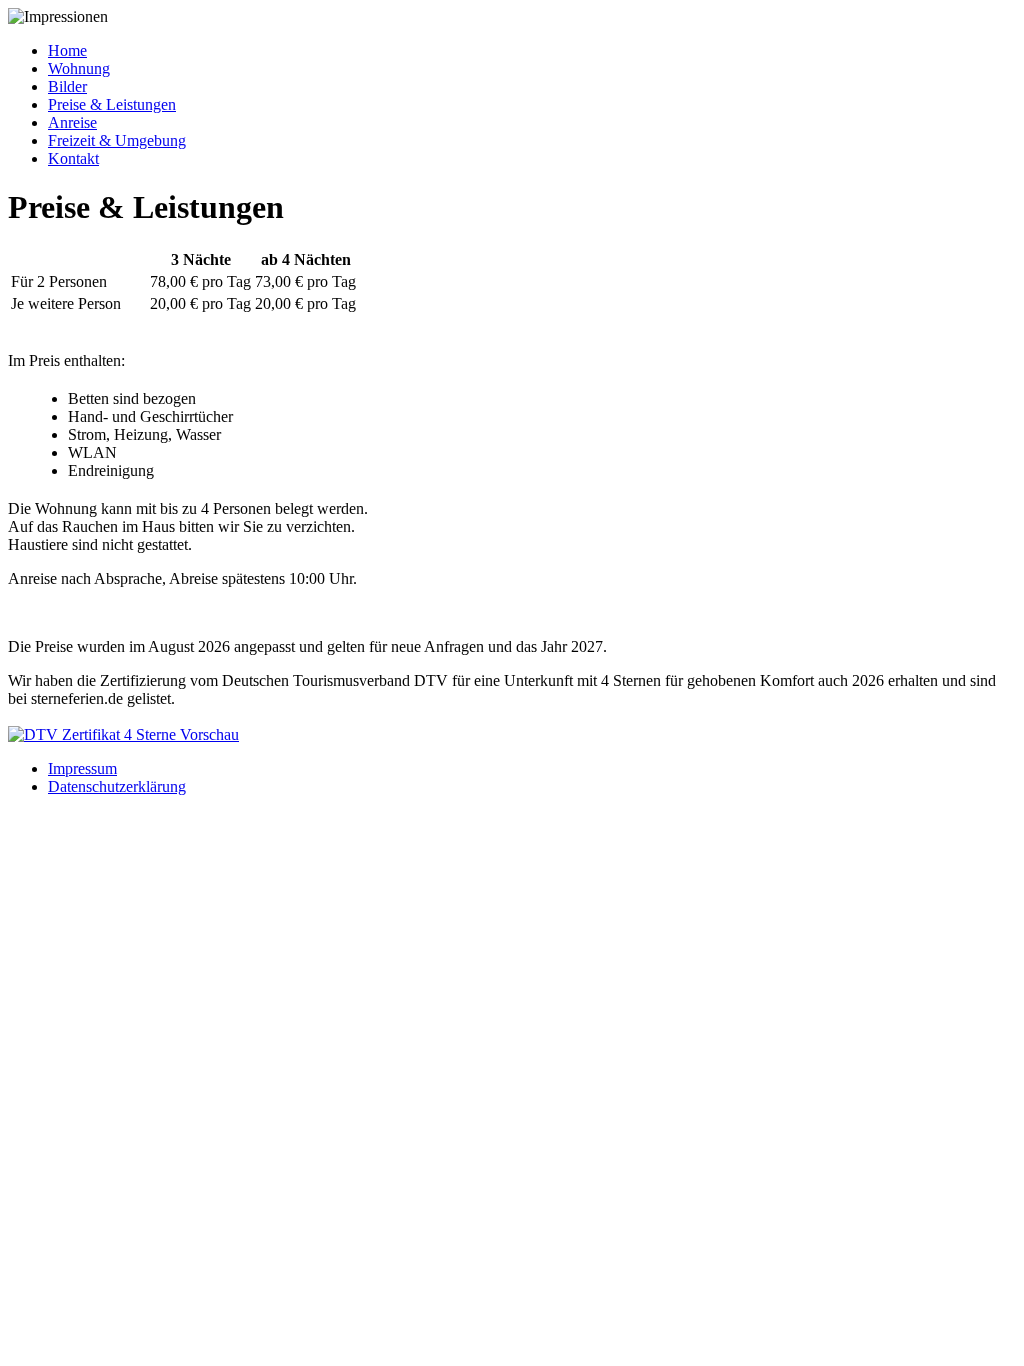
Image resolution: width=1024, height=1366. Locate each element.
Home (67, 50)
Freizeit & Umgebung (117, 140)
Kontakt (73, 158)
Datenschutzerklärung (117, 786)
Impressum (82, 768)
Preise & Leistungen (112, 104)
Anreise (72, 122)
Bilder (67, 86)
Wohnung (79, 68)
